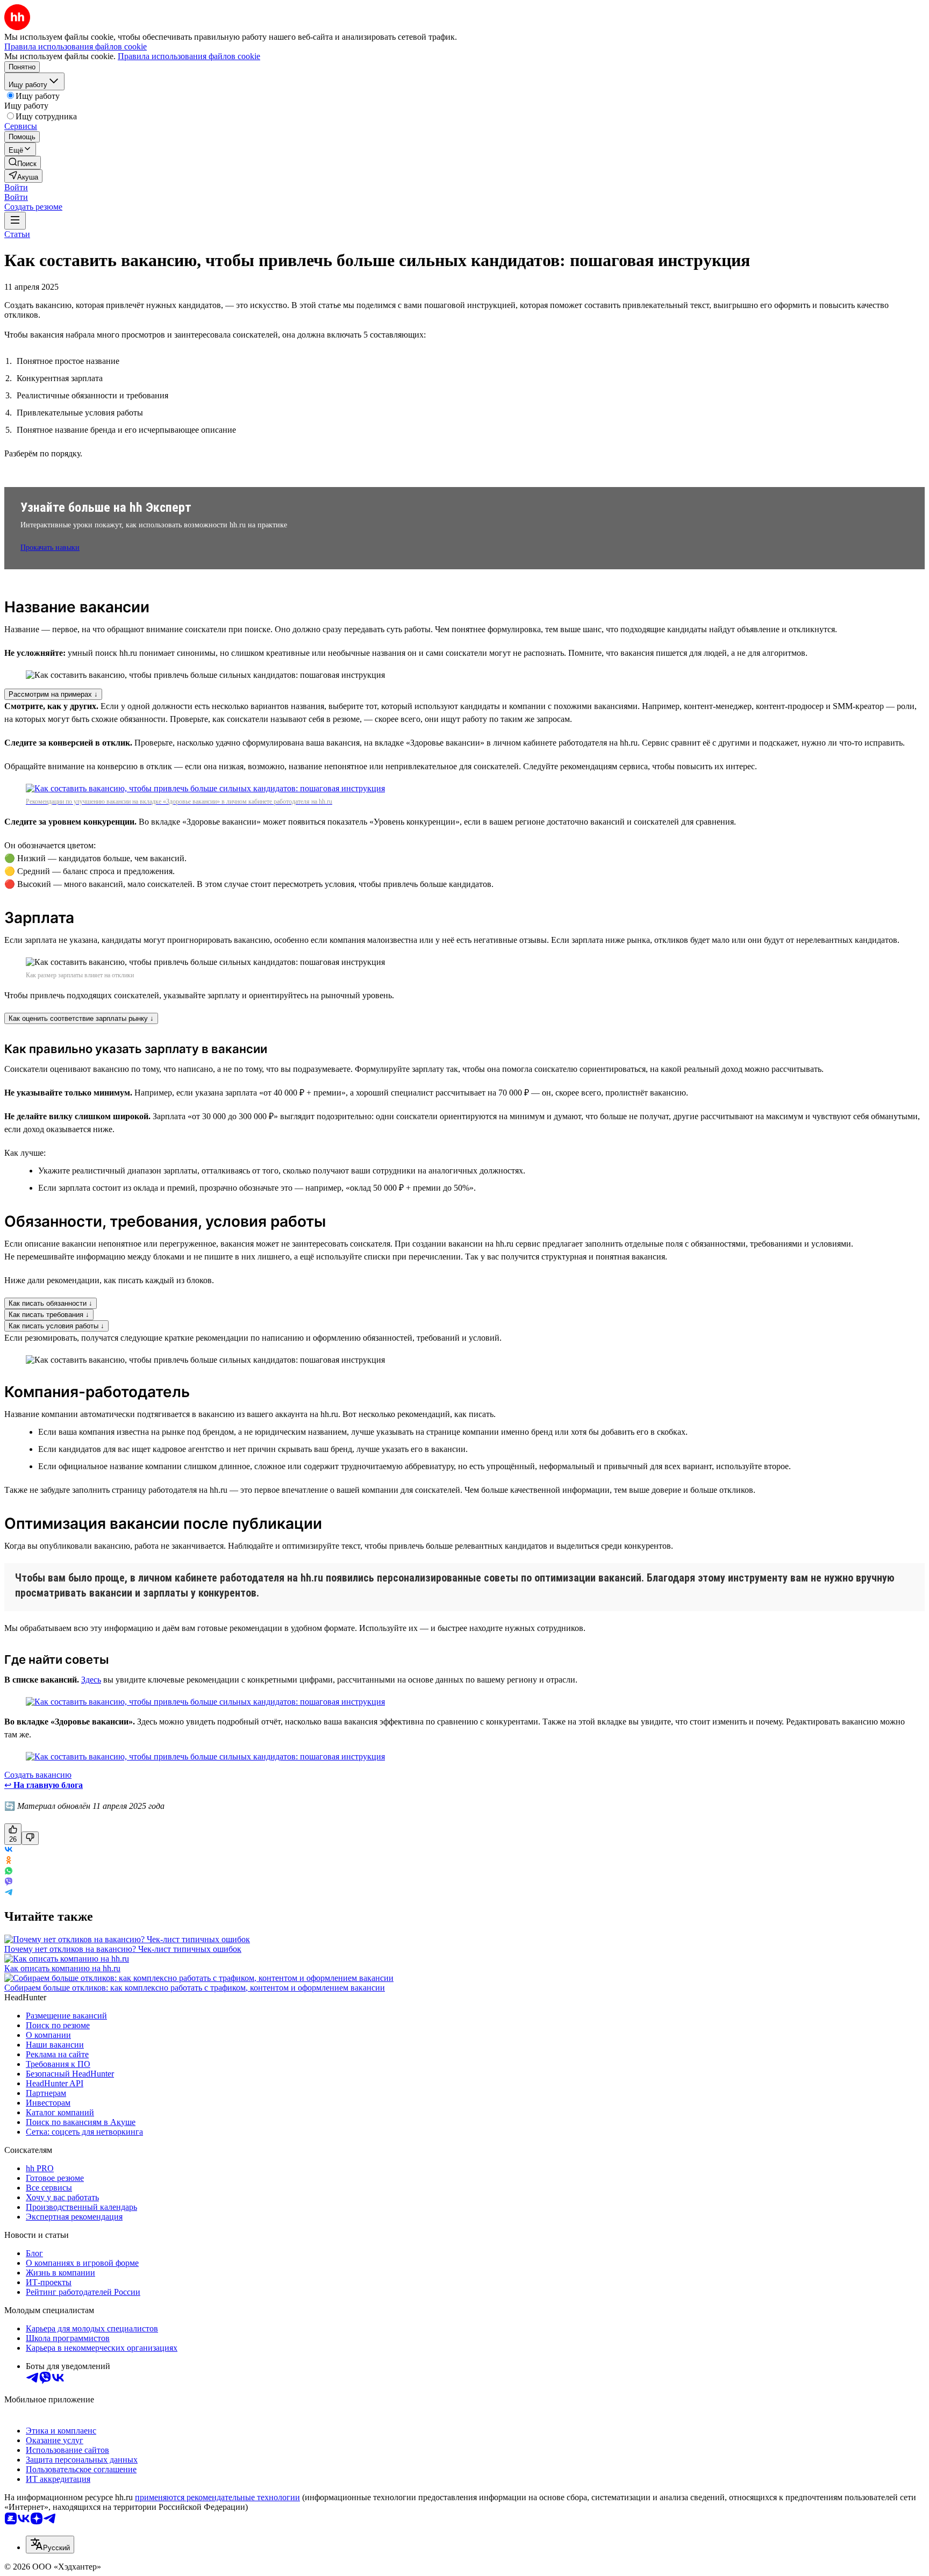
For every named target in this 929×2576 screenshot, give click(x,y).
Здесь (91, 1680)
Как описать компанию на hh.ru (62, 1968)
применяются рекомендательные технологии (217, 2497)
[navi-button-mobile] (15, 221)
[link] (23, 163)
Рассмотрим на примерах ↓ (53, 694)
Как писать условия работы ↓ (56, 1326)
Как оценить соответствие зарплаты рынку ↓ (81, 1018)
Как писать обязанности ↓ (51, 1303)
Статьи (17, 234)
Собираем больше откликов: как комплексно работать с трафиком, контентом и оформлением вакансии (195, 1988)
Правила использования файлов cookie (189, 56)
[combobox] (50, 2545)
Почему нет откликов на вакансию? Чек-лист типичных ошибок (123, 1949)
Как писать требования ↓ (49, 1315)
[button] (16, 187)
